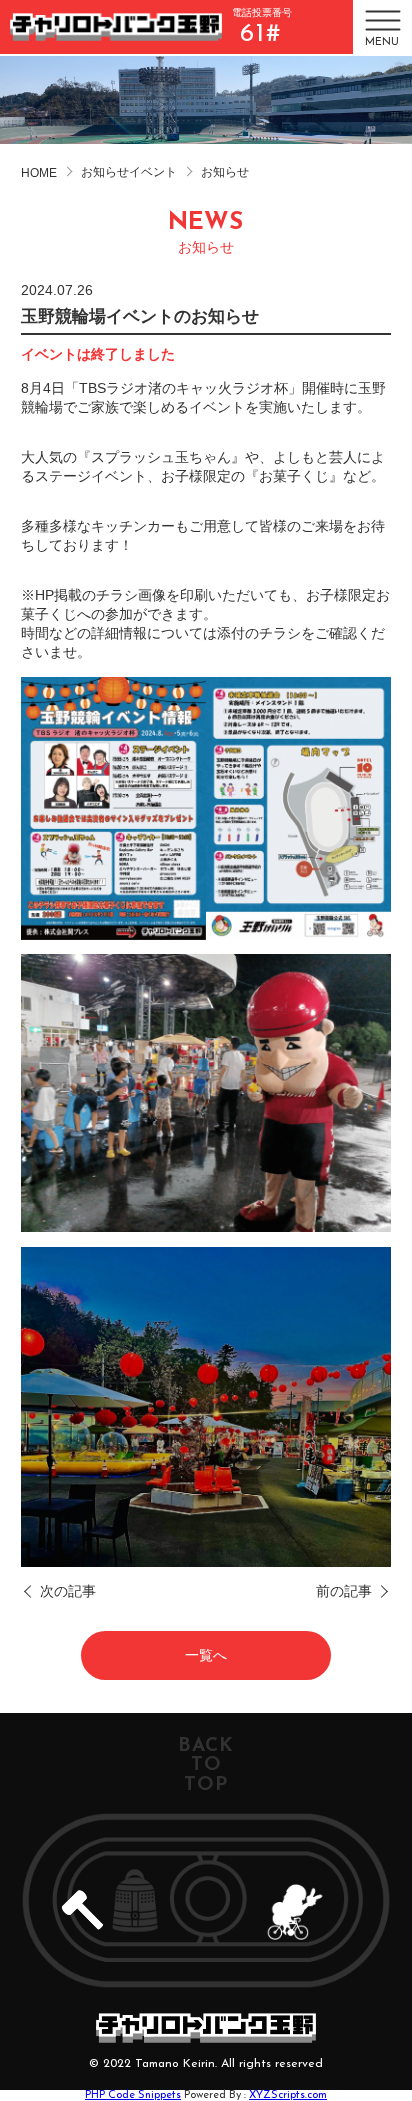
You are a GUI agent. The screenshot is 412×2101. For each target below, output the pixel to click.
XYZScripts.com (288, 2095)
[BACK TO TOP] (206, 1901)
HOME (39, 173)
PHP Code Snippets (133, 2095)
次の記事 (68, 1591)
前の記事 (344, 1591)
